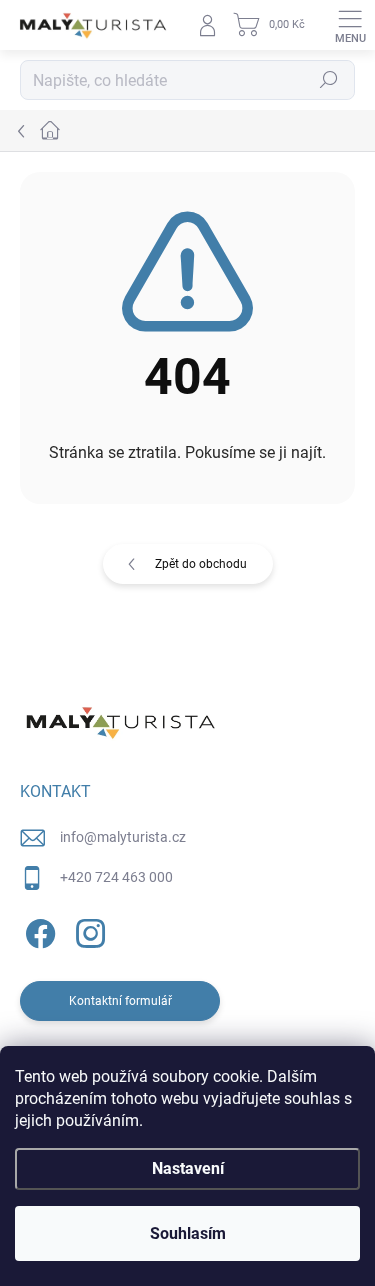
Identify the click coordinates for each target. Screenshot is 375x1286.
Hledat (329, 80)
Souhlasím (188, 1233)
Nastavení (188, 1168)
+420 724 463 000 (116, 877)
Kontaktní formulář (120, 1001)
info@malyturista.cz (123, 837)
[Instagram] (87, 929)
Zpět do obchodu (201, 564)
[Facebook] (37, 929)
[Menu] (350, 25)
